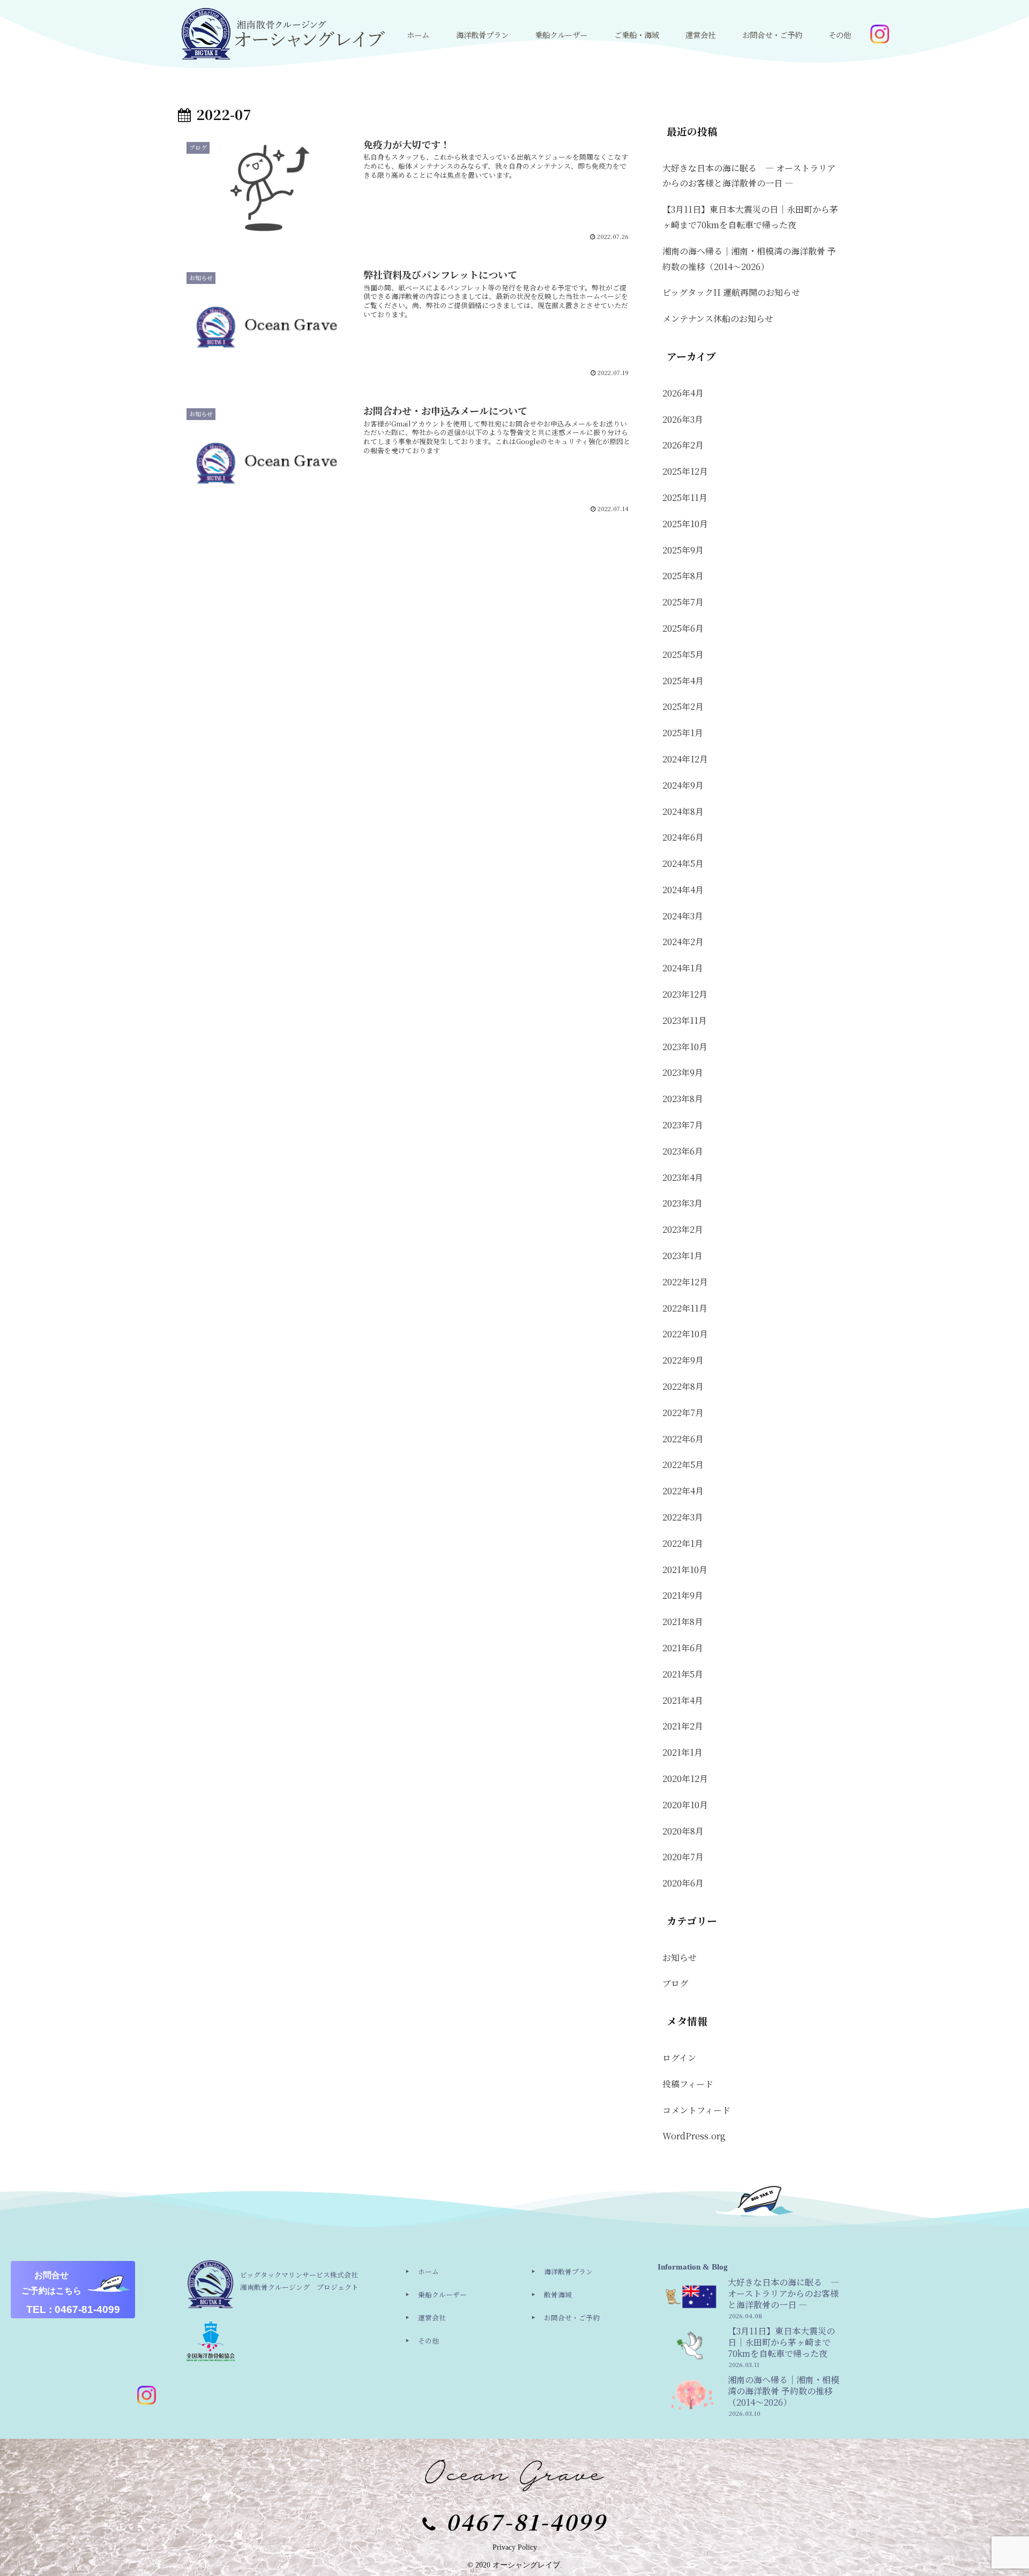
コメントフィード (696, 2110)
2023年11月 (685, 1020)
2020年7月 (683, 1857)
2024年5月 (683, 863)
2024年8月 (683, 811)
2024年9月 (683, 785)
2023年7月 (683, 1125)
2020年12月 (685, 1779)
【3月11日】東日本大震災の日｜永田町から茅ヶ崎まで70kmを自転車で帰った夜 (750, 217)
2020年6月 (683, 1883)
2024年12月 (685, 759)
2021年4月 (683, 1700)
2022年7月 (683, 1413)
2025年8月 (683, 576)
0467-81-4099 (526, 2521)
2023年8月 (683, 1099)
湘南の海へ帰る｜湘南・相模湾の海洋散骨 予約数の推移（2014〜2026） (749, 259)
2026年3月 (683, 419)
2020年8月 (683, 1831)
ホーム (428, 2271)
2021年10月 (685, 1570)
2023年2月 (683, 1229)
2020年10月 (685, 1805)
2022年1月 (683, 1543)
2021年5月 (683, 1674)
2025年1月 (683, 733)
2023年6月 (683, 1151)
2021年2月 (683, 1726)
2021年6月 (683, 1648)
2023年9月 (683, 1072)
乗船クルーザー (442, 2294)
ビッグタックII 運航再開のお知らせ (731, 292)
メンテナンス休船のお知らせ (718, 319)
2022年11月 (685, 1308)
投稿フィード (688, 2084)
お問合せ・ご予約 (572, 2317)
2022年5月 (683, 1465)
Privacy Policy (515, 2547)
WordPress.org (694, 2136)
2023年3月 (683, 1203)
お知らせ (680, 1957)
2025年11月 (685, 497)
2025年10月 (685, 524)
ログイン (679, 2058)
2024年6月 (683, 837)
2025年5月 (683, 654)
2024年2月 (683, 942)
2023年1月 (683, 1256)
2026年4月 (683, 393)
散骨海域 (558, 2294)
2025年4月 (683, 681)
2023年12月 (685, 994)
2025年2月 (683, 706)
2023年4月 (683, 1177)
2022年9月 (683, 1360)
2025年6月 (683, 628)
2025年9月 (683, 550)
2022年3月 (683, 1517)
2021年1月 (683, 1752)
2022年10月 (685, 1334)
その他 (428, 2341)
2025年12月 (685, 471)
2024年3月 (683, 916)
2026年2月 (683, 445)
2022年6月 (683, 1439)
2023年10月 (685, 1047)
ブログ (675, 1983)
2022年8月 (683, 1386)
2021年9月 (683, 1595)
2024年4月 (683, 890)
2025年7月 (683, 602)
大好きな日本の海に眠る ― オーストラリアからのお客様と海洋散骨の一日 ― (749, 176)
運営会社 (432, 2317)
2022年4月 (683, 1491)
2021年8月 (683, 1622)
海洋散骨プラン (568, 2271)
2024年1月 (683, 968)
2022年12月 (685, 1282)
